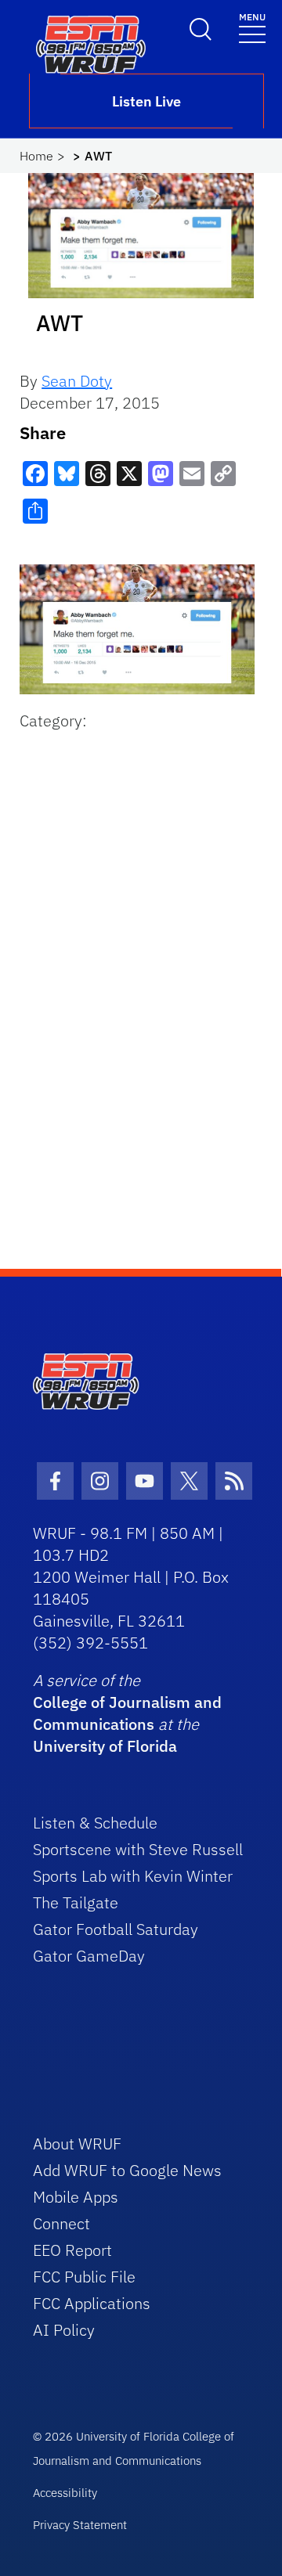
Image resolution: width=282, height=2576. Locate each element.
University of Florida (105, 1746)
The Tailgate (76, 1902)
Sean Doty (77, 381)
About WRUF (77, 2144)
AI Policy (64, 2330)
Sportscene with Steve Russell (138, 1849)
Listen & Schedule (95, 1823)
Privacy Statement (80, 2525)
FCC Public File (84, 2277)
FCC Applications (92, 2303)
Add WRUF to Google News (127, 2170)
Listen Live (146, 101)
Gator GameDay (89, 1956)
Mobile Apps (76, 2197)
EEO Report (72, 2250)
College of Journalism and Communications (127, 1713)
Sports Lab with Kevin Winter (133, 1876)
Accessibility (65, 2493)
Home (36, 156)
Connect (61, 2223)
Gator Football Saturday (116, 1929)
